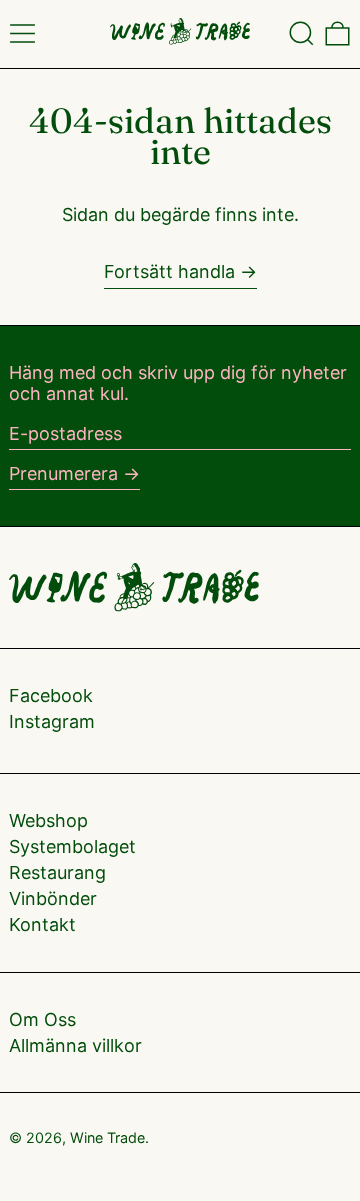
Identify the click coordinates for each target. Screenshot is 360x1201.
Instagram (52, 721)
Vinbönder (53, 898)
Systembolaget (72, 846)
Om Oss (42, 1019)
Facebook (51, 695)
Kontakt (42, 924)
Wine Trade (107, 1137)
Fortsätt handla (169, 271)
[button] (301, 33)
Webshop (48, 820)
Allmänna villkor (75, 1045)
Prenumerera (63, 473)
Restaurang (57, 872)
